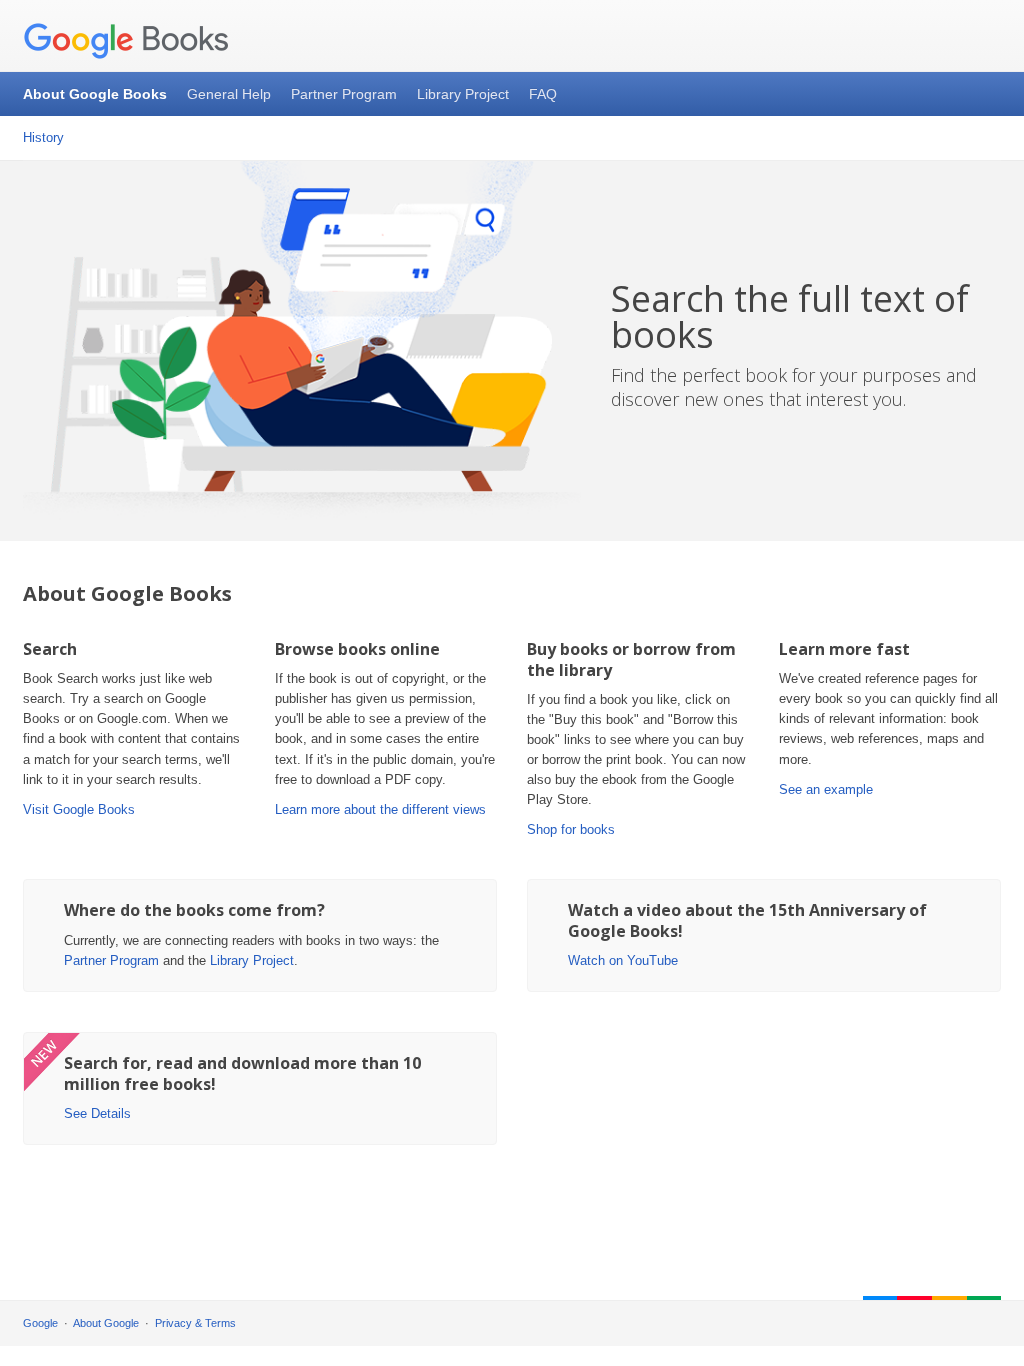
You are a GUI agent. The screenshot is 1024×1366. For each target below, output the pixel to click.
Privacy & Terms (195, 1323)
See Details (97, 1113)
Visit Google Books (79, 809)
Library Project (463, 94)
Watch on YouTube (623, 960)
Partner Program (344, 94)
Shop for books (571, 829)
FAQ (543, 94)
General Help (229, 94)
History (43, 137)
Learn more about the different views (380, 809)
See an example (826, 789)
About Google (106, 1323)
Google (40, 1323)
